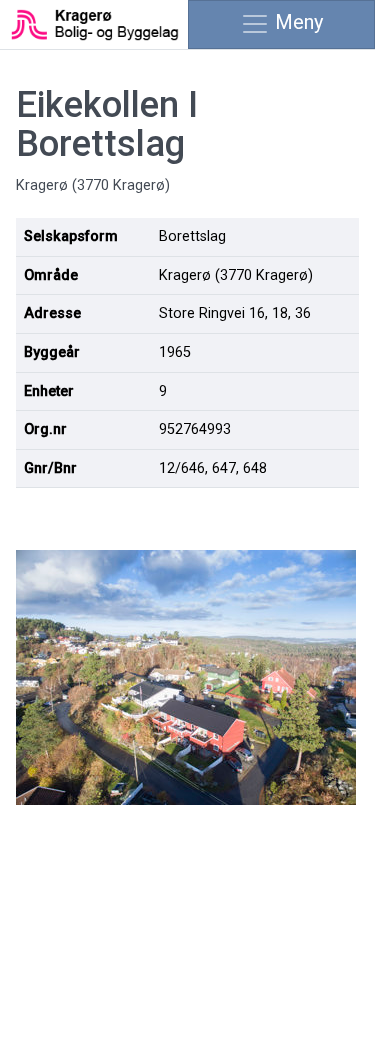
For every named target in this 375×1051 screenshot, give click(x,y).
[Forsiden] (93, 23)
